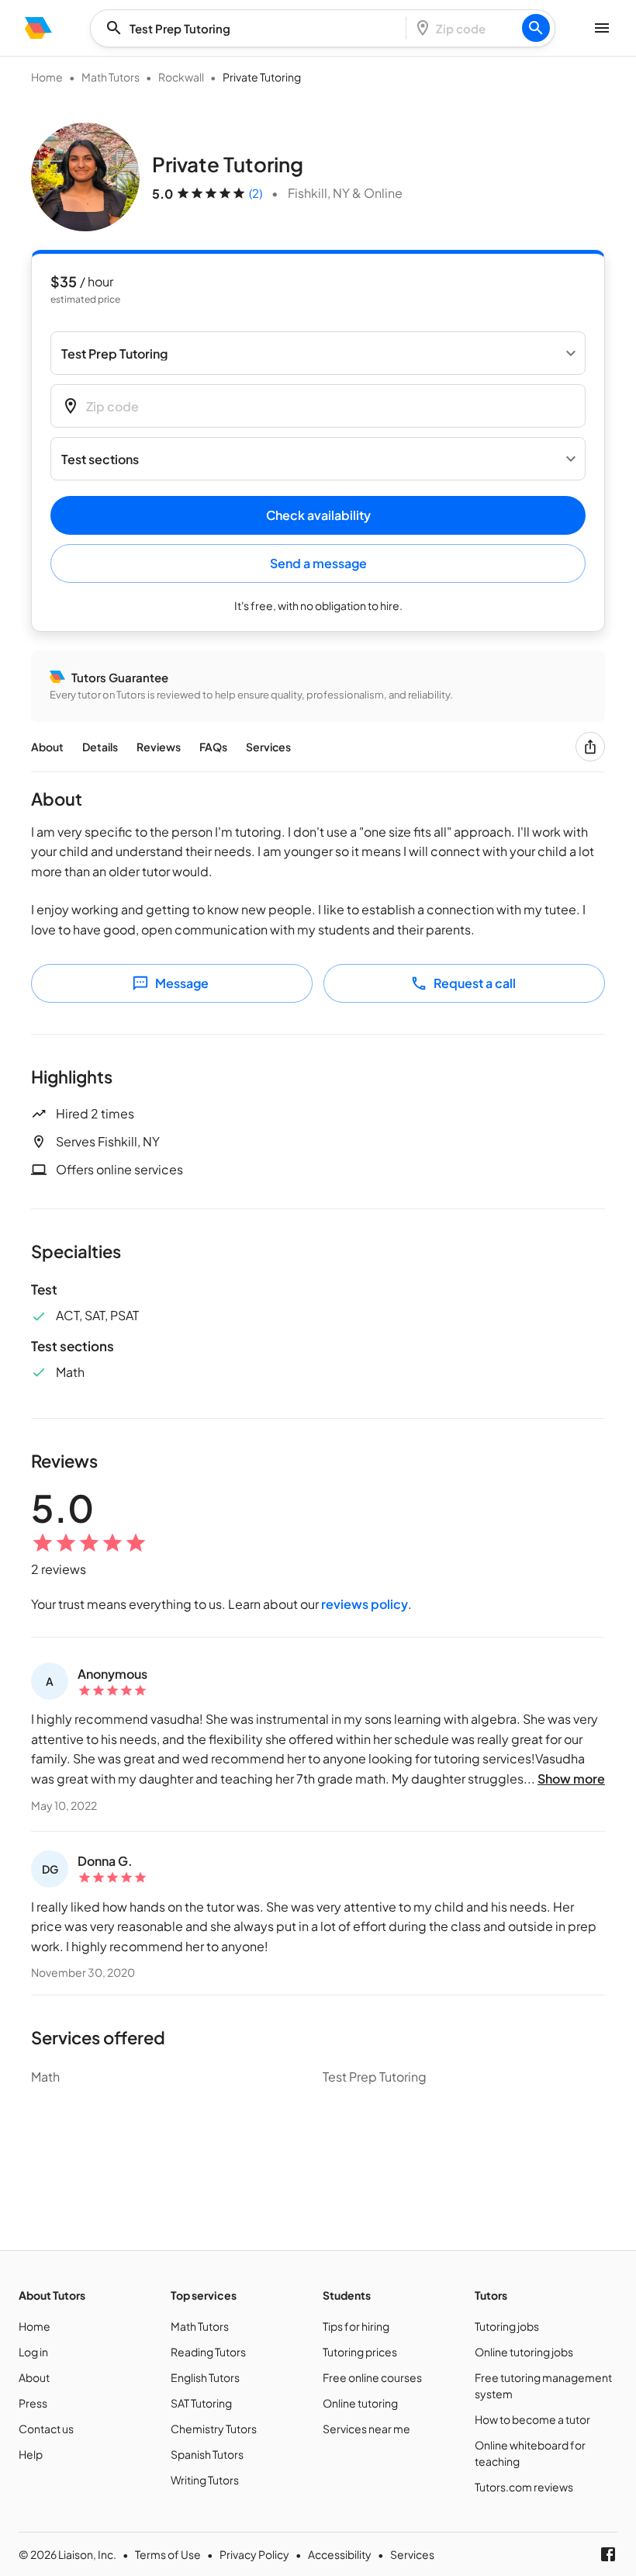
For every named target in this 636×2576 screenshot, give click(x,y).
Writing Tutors (205, 2480)
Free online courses (372, 2377)
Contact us (46, 2429)
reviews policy (365, 1604)
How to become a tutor (532, 2419)
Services (268, 747)
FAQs (213, 747)
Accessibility (340, 2554)
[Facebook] (608, 2554)
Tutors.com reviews (524, 2487)
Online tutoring (360, 2403)
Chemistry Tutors (214, 2429)
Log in (33, 2352)
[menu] (38, 28)
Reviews (159, 747)
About (47, 747)
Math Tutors (111, 77)
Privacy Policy (254, 2554)
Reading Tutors (208, 2352)
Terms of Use (168, 2554)
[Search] (536, 28)
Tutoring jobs (507, 2326)
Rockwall (181, 77)
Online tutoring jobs (524, 2352)
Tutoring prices (360, 2352)
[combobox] (253, 28)
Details (100, 747)
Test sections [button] (100, 459)
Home (47, 77)
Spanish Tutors (207, 2454)
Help (31, 2454)
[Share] (590, 747)
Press (33, 2403)
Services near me (366, 2429)
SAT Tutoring (201, 2403)
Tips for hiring (356, 2326)
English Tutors (205, 2377)
